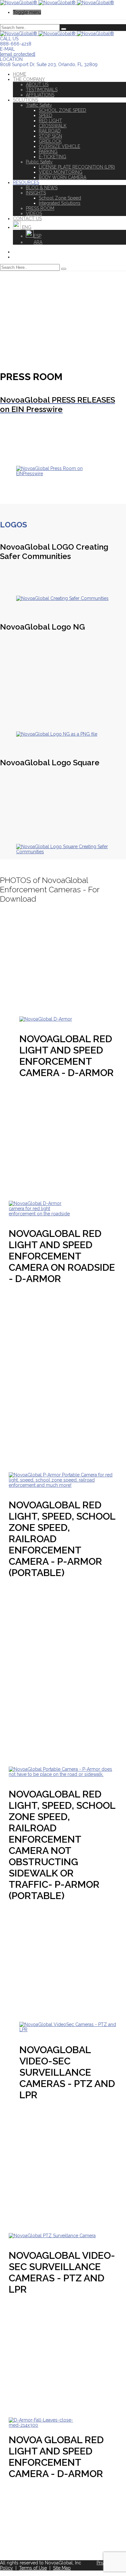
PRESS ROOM (40, 208)
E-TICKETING (52, 157)
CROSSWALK (53, 126)
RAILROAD (50, 131)
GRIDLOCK (50, 141)
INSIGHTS (36, 193)
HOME (20, 74)
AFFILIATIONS (40, 95)
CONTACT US (27, 219)
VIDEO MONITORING (61, 172)
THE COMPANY (29, 79)
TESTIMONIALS (42, 90)
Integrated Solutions (60, 203)
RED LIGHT (50, 121)
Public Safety (39, 162)
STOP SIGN (50, 136)
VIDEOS (34, 213)
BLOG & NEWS (42, 188)
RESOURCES (26, 182)
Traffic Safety (39, 105)
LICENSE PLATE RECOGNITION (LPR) (77, 167)
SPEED (46, 115)
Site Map (62, 2568)
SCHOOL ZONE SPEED (63, 110)
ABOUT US (37, 84)
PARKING (48, 152)
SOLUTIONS (26, 100)
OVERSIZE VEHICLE (59, 146)
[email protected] (18, 54)
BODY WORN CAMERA (63, 177)
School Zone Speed (60, 198)
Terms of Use (33, 2568)
